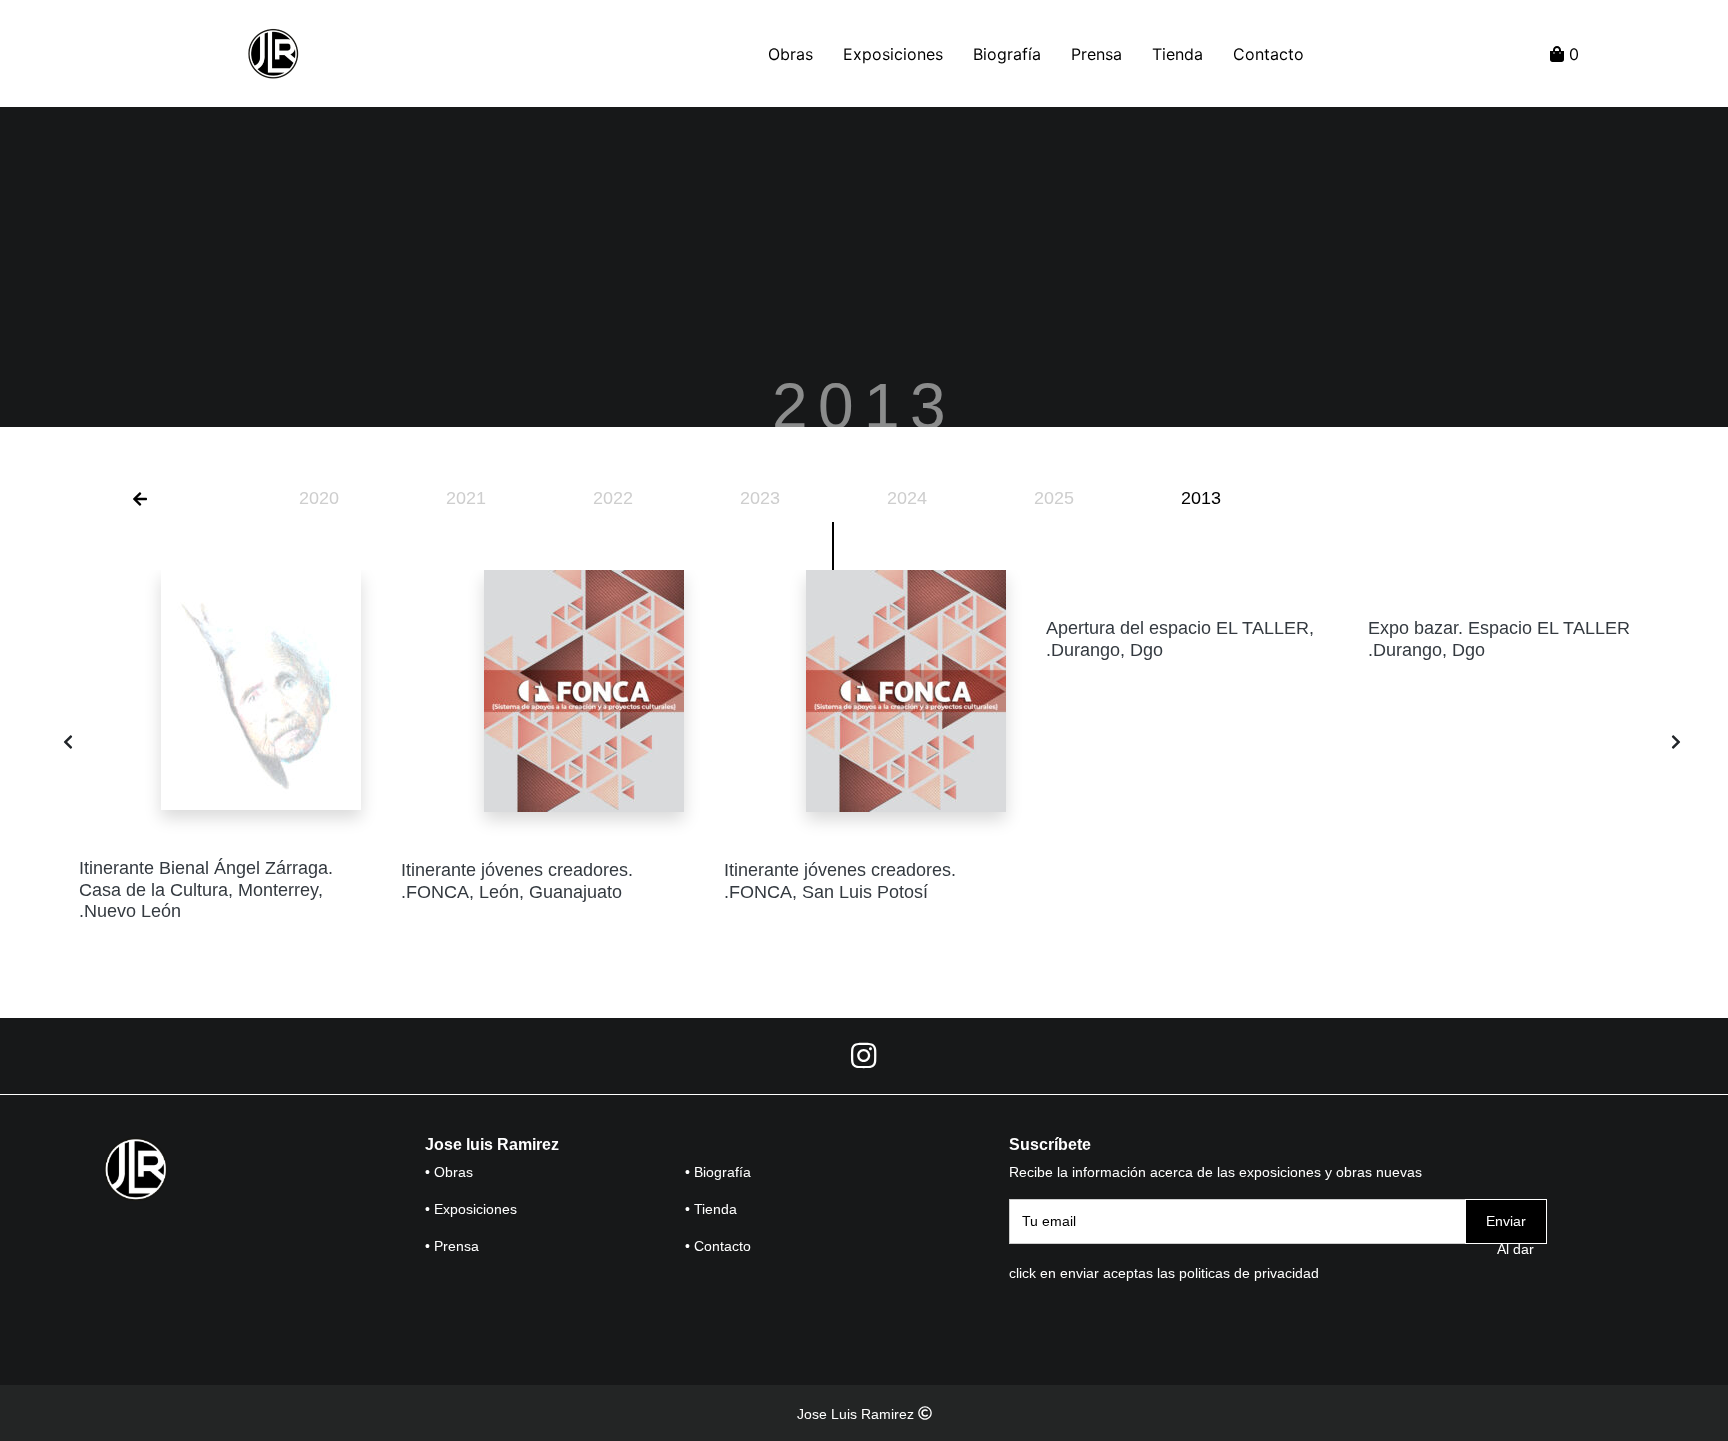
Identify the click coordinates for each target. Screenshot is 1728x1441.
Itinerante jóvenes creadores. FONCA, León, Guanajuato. (517, 881)
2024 (907, 498)
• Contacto (718, 1246)
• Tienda (711, 1209)
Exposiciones (893, 54)
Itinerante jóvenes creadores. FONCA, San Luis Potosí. (840, 881)
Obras (790, 54)
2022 (613, 498)
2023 (760, 498)
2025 (1054, 498)
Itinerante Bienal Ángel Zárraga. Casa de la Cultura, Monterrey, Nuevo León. (206, 889)
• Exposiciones (471, 1209)
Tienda (1177, 54)
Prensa (1096, 54)
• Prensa (452, 1246)
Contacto (1268, 54)
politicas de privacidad (1249, 1273)
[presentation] (68, 742)
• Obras (449, 1172)
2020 (319, 498)
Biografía (1007, 54)
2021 (466, 498)
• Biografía (718, 1172)
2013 (1201, 498)
